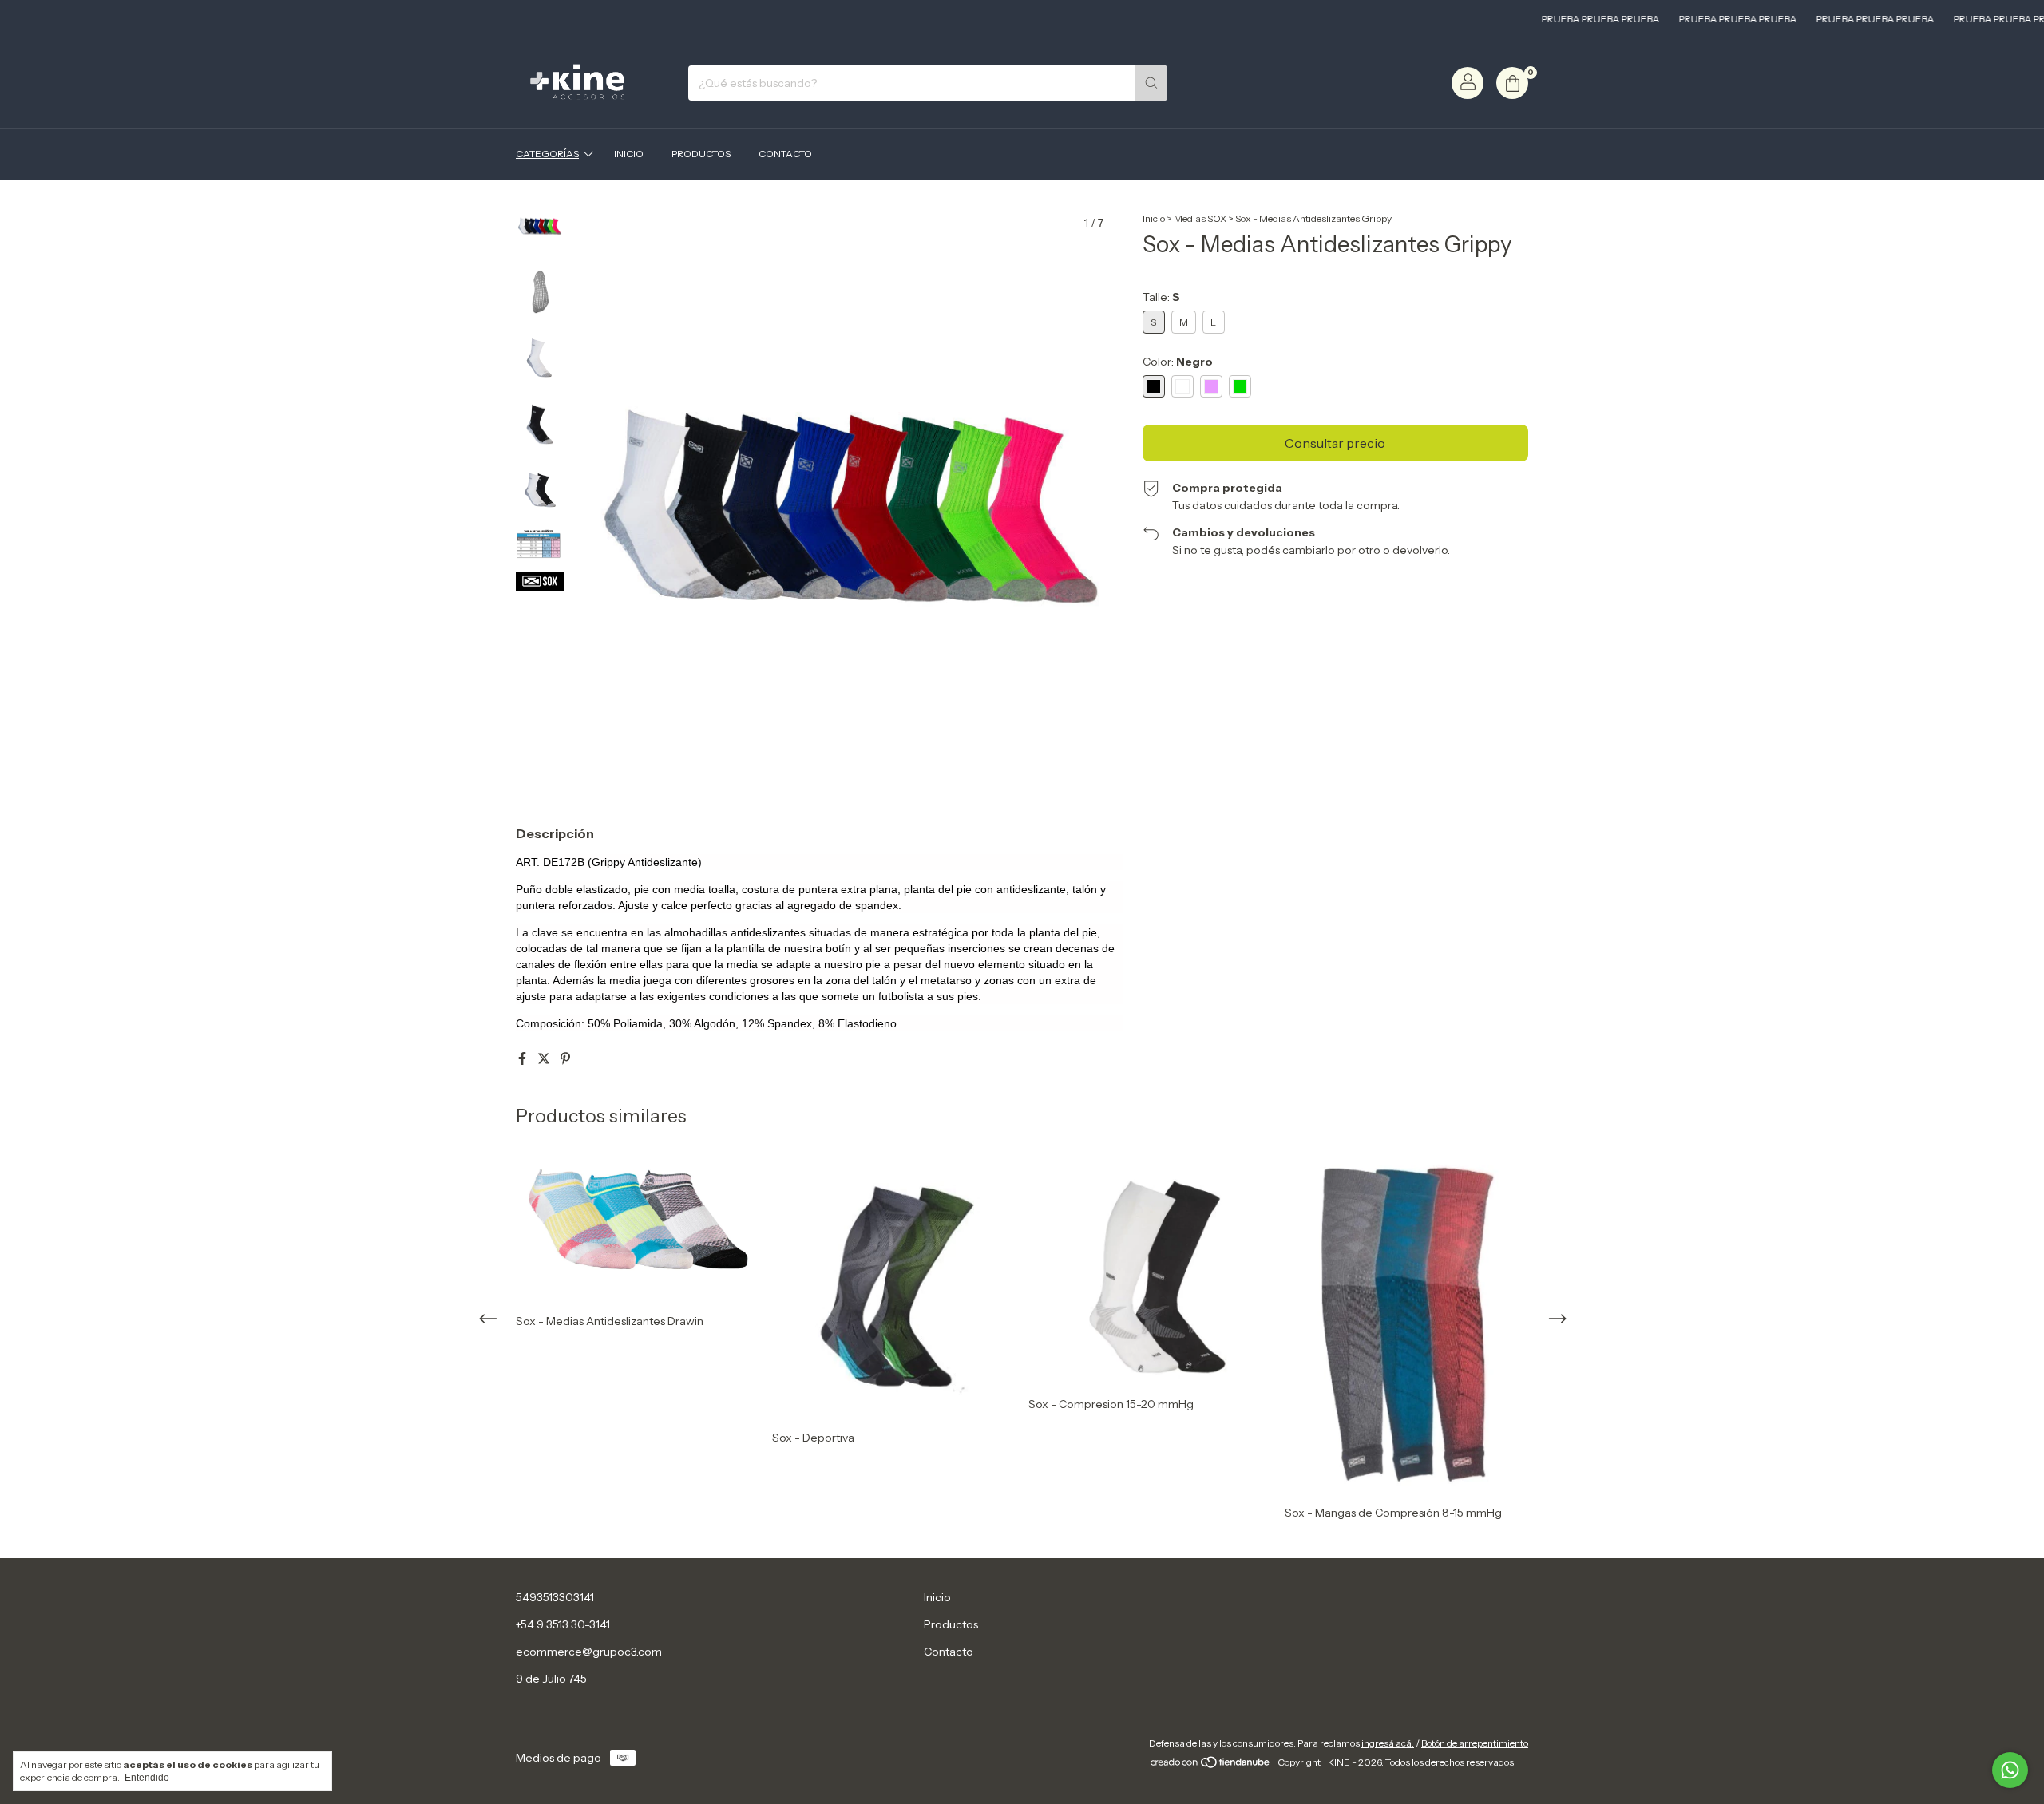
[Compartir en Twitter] (545, 1058)
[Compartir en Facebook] (523, 1058)
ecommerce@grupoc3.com (589, 1652)
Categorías (547, 154)
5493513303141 (555, 1597)
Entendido (147, 1778)
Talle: (1161, 297)
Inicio (629, 154)
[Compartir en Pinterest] (565, 1058)
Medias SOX (1200, 218)
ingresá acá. (1388, 1743)
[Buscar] (1151, 83)
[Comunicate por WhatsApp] (2010, 1770)
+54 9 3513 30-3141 (563, 1624)
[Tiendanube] (1211, 1766)
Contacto (785, 154)
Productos (701, 154)
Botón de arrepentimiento (1475, 1743)
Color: (1178, 362)
